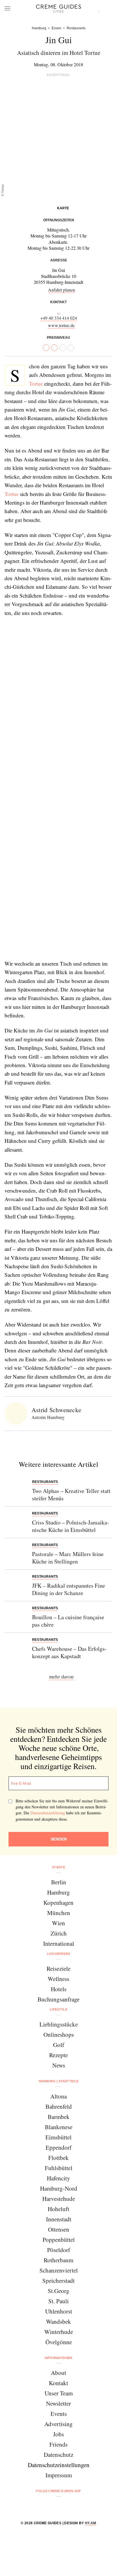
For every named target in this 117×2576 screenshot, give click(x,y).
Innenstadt (59, 2219)
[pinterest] (66, 2506)
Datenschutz (58, 2455)
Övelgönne (59, 2342)
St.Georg (58, 2291)
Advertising (58, 2424)
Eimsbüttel (58, 2137)
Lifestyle (58, 2009)
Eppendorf (59, 2147)
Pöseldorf (59, 2250)
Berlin (59, 1882)
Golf (59, 2045)
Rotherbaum (58, 2260)
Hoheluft (58, 2209)
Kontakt (58, 2383)
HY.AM (91, 2523)
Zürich (59, 1933)
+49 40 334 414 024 (59, 318)
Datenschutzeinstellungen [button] (59, 2465)
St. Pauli (58, 2301)
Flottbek (58, 2158)
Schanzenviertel (59, 2270)
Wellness (58, 1979)
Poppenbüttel (59, 2240)
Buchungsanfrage (58, 1999)
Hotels (59, 1989)
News (59, 2065)
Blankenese (59, 2127)
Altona (58, 2096)
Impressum (59, 2475)
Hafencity (58, 2178)
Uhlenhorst (59, 2311)
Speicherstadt (58, 2280)
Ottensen (59, 2229)
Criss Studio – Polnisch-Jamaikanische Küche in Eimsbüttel (71, 1526)
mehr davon (61, 1676)
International (59, 1943)
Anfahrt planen (61, 290)
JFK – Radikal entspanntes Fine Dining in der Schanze (69, 1589)
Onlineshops (59, 2034)
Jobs (58, 2434)
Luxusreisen (59, 1954)
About (58, 2373)
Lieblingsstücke (59, 2024)
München (59, 1913)
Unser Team (59, 2393)
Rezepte (58, 2055)
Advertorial (58, 75)
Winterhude (59, 2332)
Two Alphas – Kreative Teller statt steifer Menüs (71, 1494)
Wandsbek (58, 2321)
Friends (58, 2444)
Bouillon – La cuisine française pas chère (68, 1621)
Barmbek (59, 2117)
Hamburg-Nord (59, 2188)
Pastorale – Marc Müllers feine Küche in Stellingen (68, 1558)
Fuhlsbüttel (59, 2168)
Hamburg (58, 1892)
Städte (58, 1867)
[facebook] (37, 2506)
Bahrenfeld (59, 2106)
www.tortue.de (61, 325)
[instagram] (51, 2506)
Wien (58, 1923)
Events (59, 2414)
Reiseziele (58, 1968)
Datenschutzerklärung (48, 1813)
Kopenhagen (58, 1902)
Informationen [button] (58, 2358)
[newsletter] (80, 2506)
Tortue (36, 384)
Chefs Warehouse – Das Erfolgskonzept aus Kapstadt (69, 1652)
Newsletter (58, 2403)
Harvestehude (59, 2199)
